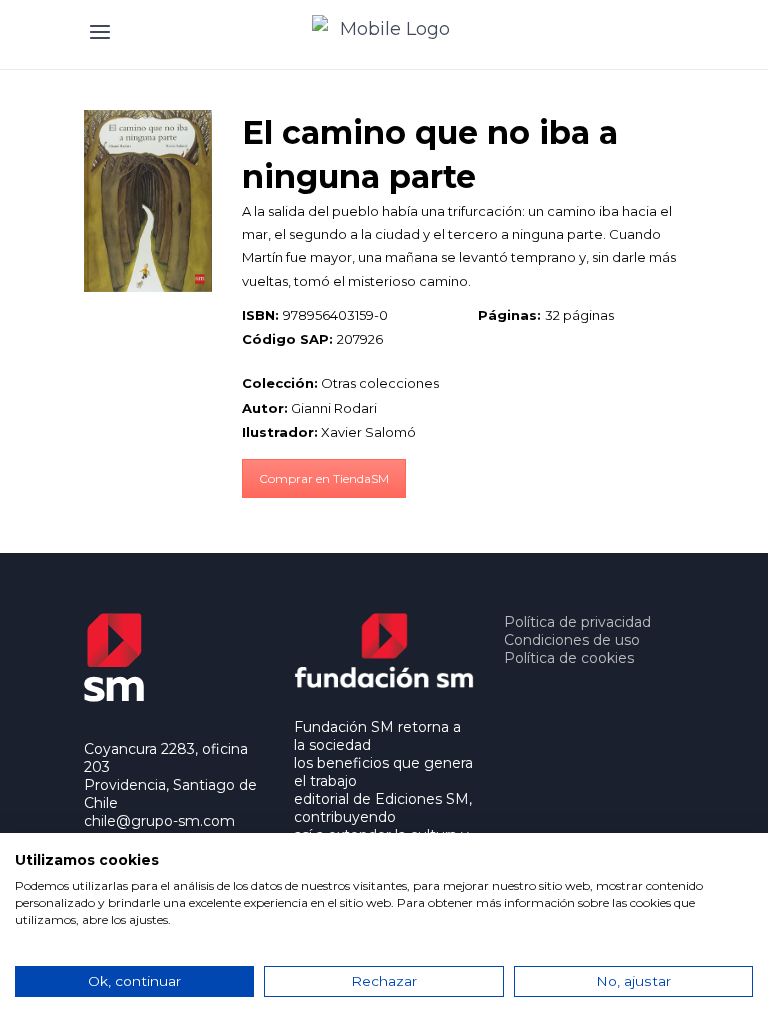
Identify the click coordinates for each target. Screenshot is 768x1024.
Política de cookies (569, 658)
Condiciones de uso (572, 640)
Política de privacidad (577, 622)
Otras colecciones (380, 383)
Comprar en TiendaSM (324, 478)
